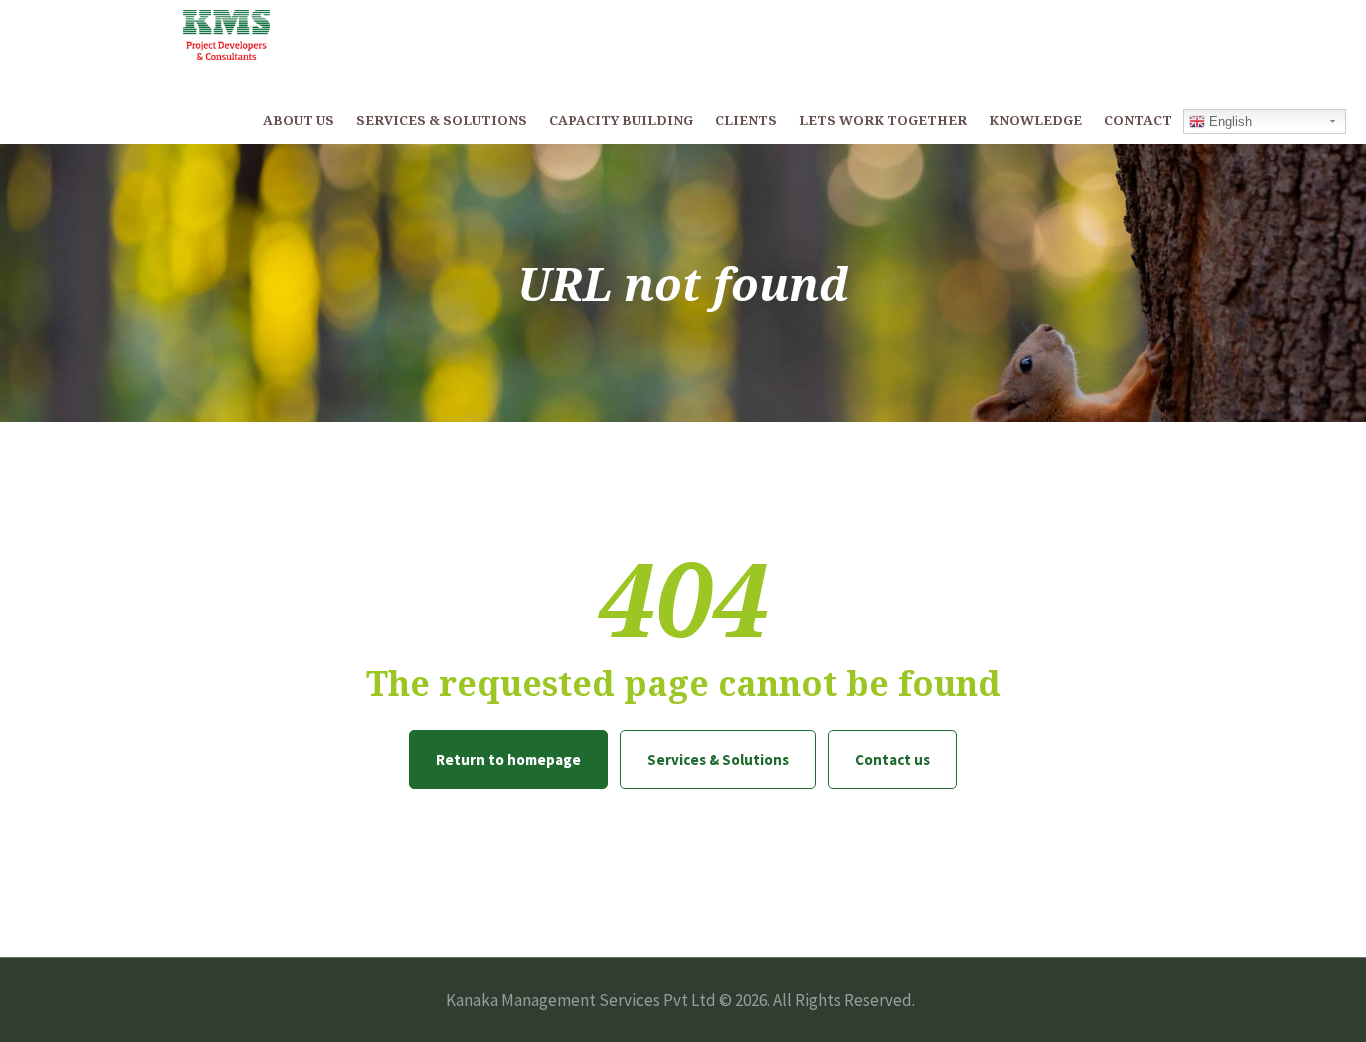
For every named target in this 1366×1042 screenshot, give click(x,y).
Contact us (892, 759)
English (1228, 121)
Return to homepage (508, 759)
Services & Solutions (718, 759)
